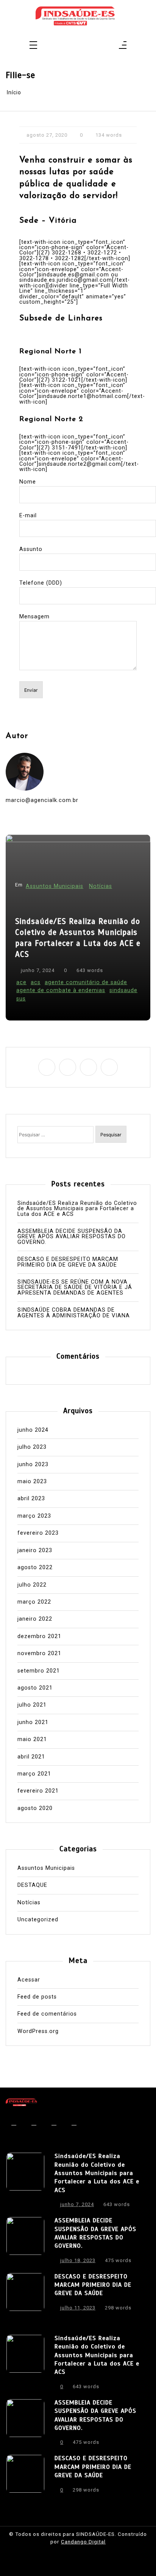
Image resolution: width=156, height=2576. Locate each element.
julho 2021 (32, 1705)
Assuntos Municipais (55, 886)
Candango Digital (83, 2542)
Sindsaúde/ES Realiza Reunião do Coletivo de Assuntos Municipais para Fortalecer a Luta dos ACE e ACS (78, 938)
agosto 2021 (35, 1688)
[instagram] (73, 46)
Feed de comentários (47, 2014)
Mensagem (34, 617)
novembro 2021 (39, 1654)
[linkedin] (83, 46)
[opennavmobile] (123, 46)
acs (36, 982)
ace (21, 982)
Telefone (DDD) (41, 583)
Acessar (29, 1980)
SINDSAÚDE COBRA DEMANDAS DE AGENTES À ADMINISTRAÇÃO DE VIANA (74, 1313)
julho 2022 (32, 1585)
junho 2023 (33, 1465)
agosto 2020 (35, 1808)
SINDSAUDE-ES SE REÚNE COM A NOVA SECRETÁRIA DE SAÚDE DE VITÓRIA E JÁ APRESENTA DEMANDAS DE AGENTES (75, 1288)
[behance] (93, 46)
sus (21, 999)
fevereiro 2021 (38, 1791)
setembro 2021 (39, 1671)
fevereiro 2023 (38, 1533)
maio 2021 (32, 1740)
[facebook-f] (63, 46)
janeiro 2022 (35, 1619)
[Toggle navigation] (33, 46)
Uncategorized (38, 1920)
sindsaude (123, 990)
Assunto (31, 549)
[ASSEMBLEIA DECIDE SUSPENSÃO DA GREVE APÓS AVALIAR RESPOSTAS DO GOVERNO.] (25, 2242)
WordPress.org (38, 2031)
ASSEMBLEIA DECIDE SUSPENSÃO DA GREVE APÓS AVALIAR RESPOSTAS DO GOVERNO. (72, 1237)
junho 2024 (33, 1430)
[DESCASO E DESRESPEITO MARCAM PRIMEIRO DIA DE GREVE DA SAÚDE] (25, 2294)
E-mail (28, 516)
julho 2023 (32, 1447)
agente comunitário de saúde (86, 982)
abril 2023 (31, 1499)
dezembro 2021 (39, 1637)
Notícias (101, 886)
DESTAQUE (32, 1885)
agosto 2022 (35, 1568)
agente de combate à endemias (61, 990)
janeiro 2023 (35, 1551)
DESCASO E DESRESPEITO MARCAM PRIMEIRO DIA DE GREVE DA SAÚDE (68, 1262)
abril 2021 (31, 1757)
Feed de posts (37, 1997)
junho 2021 (33, 1723)
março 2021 (34, 1774)
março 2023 (34, 1516)
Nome (28, 482)
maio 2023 (32, 1482)
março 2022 (34, 1602)
